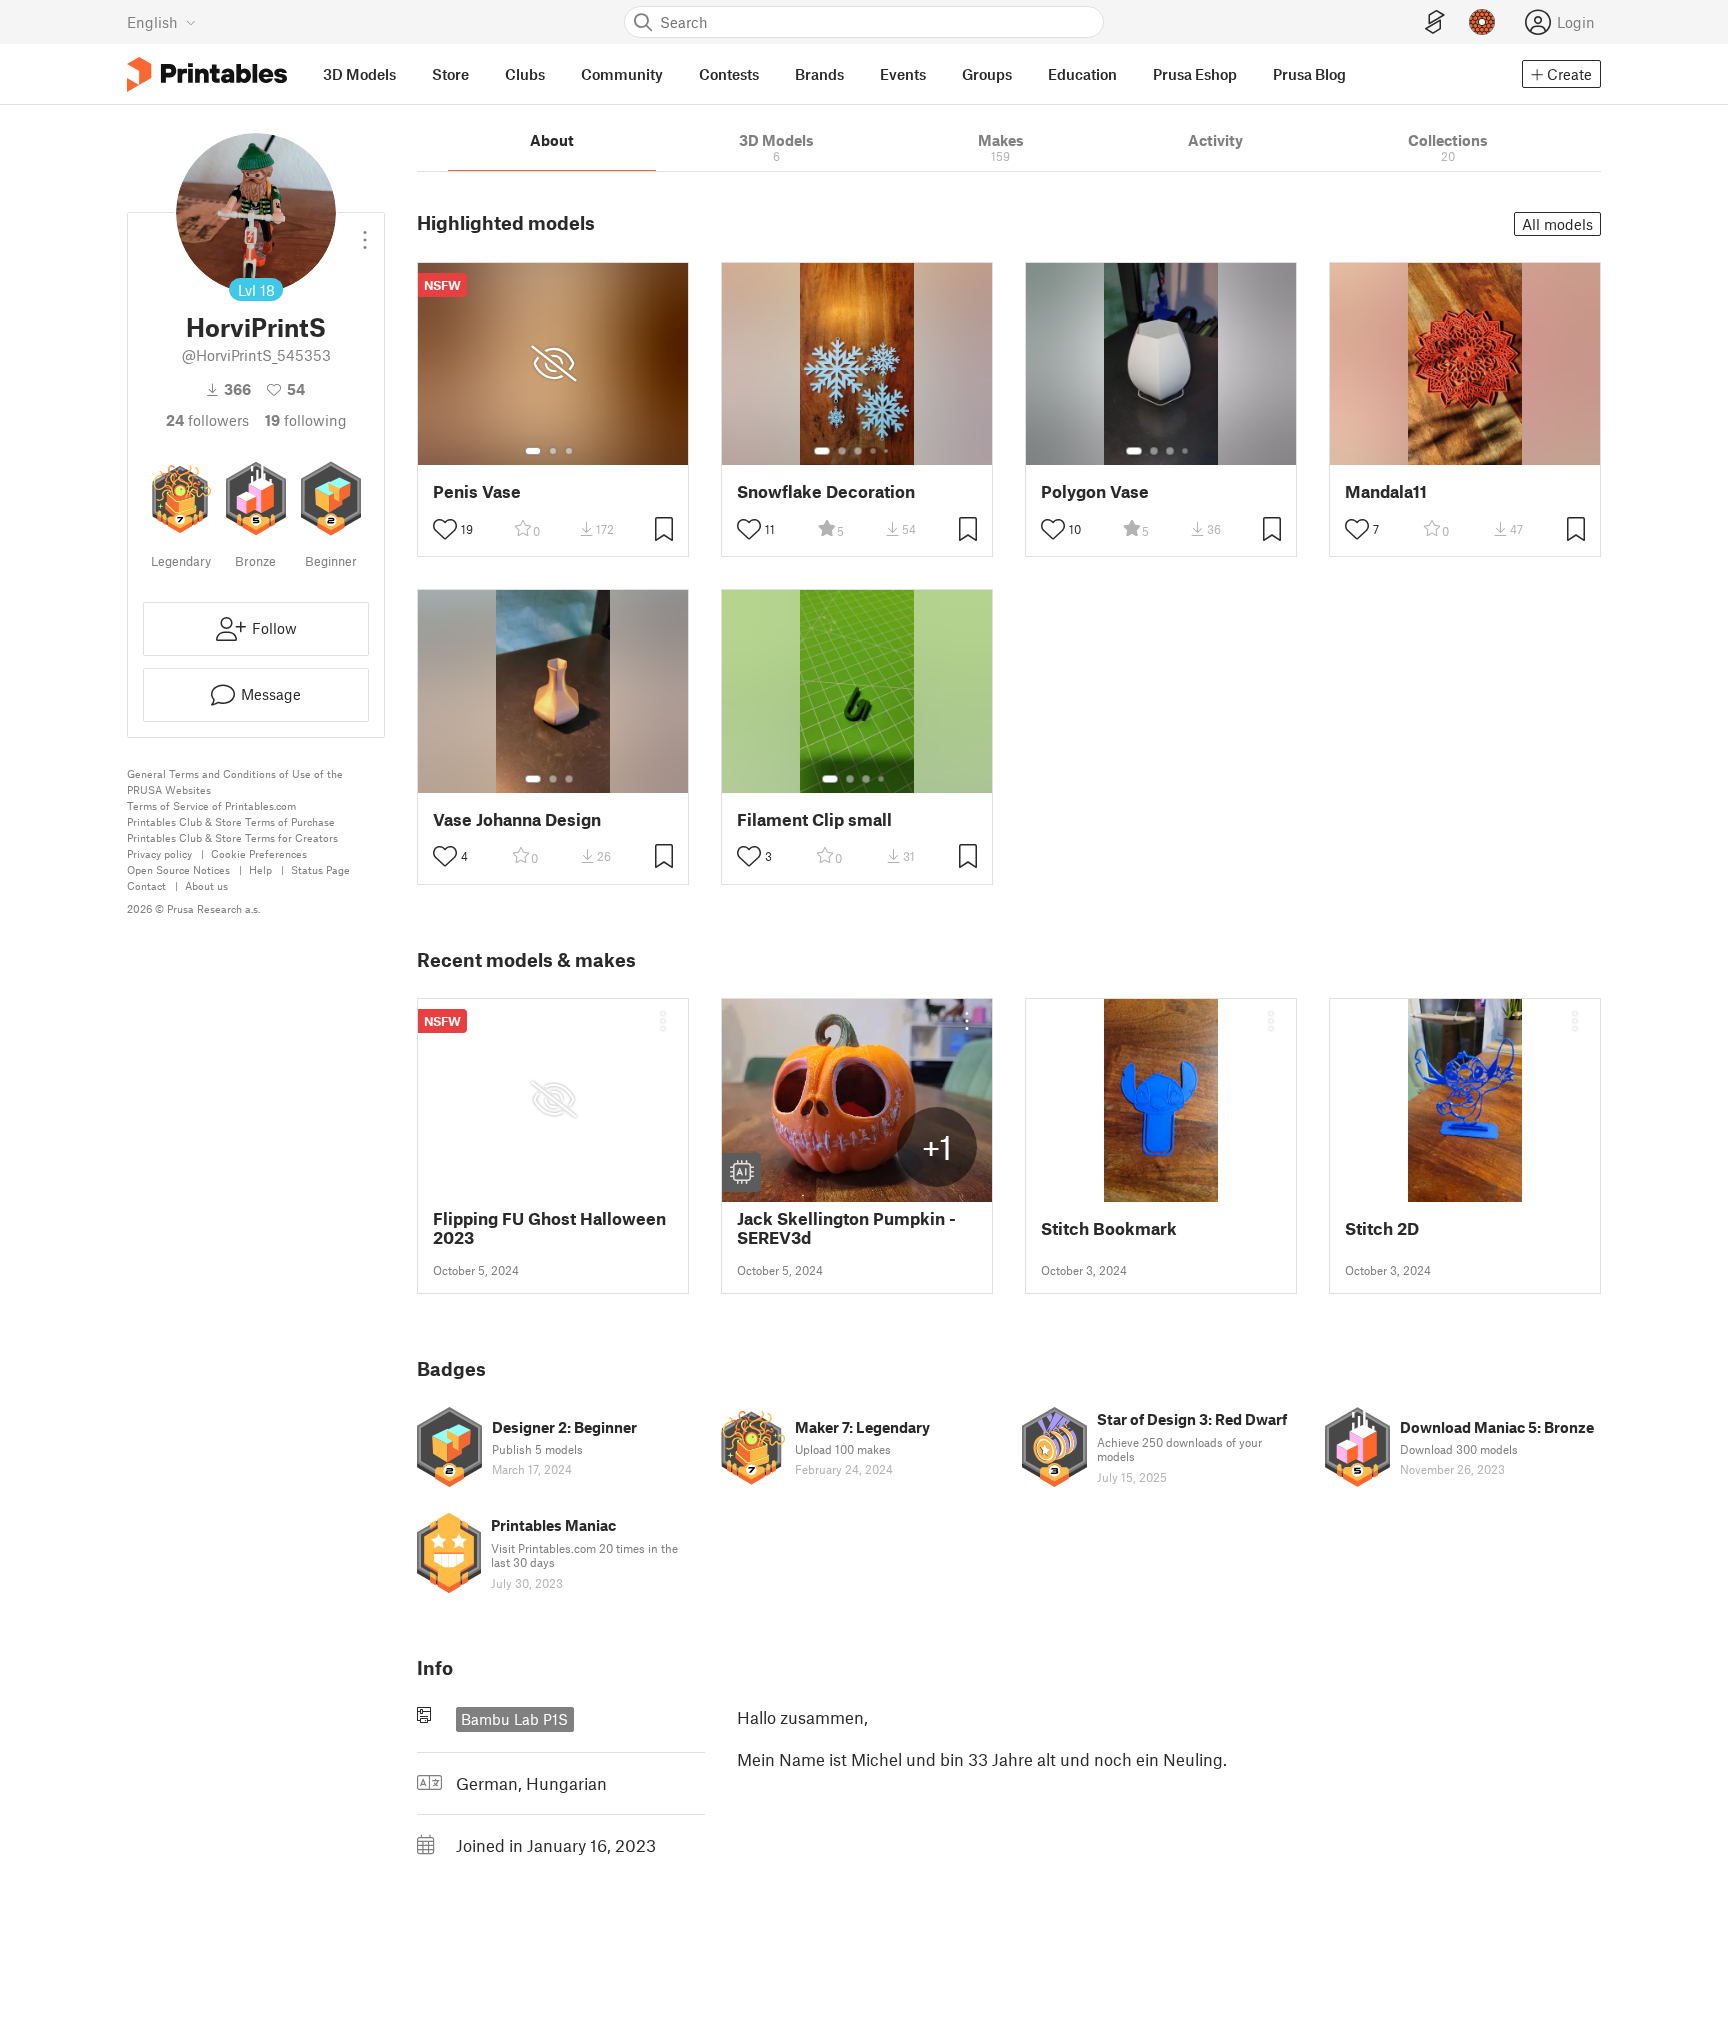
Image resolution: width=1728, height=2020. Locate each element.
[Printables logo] (207, 74)
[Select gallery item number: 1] (533, 451)
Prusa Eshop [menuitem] (1195, 74)
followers (207, 420)
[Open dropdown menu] (365, 232)
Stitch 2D (1382, 1228)
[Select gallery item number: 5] (888, 451)
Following (306, 420)
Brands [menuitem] (819, 74)
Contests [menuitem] (729, 74)
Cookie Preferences (259, 853)
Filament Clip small (814, 819)
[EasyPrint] (1435, 22)
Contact (146, 885)
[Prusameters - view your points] (1482, 22)
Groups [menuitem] (987, 74)
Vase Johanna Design (517, 819)
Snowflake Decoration (826, 491)
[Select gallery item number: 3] (569, 451)
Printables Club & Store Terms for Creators (232, 837)
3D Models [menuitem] (359, 74)
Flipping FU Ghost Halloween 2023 (549, 1228)
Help (260, 869)
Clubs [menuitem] (525, 74)
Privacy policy (159, 853)
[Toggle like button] (445, 529)
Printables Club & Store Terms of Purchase (231, 821)
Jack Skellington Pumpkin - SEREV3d (846, 1228)
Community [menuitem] (622, 74)
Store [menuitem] (450, 74)
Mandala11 (1386, 491)
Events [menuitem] (903, 74)
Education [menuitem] (1082, 74)
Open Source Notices (178, 869)
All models (1557, 224)
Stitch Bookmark (1109, 1228)
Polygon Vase (1095, 491)
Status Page (320, 869)
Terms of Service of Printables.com (211, 805)
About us (206, 885)
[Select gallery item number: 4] (874, 451)
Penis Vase (477, 491)
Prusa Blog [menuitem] (1309, 74)
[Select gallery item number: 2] (553, 451)
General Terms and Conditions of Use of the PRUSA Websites (235, 781)
